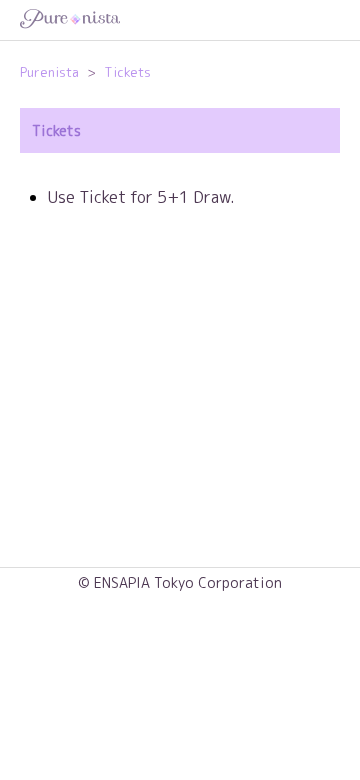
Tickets (127, 72)
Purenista (49, 72)
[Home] (180, 20)
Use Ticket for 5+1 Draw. (141, 197)
